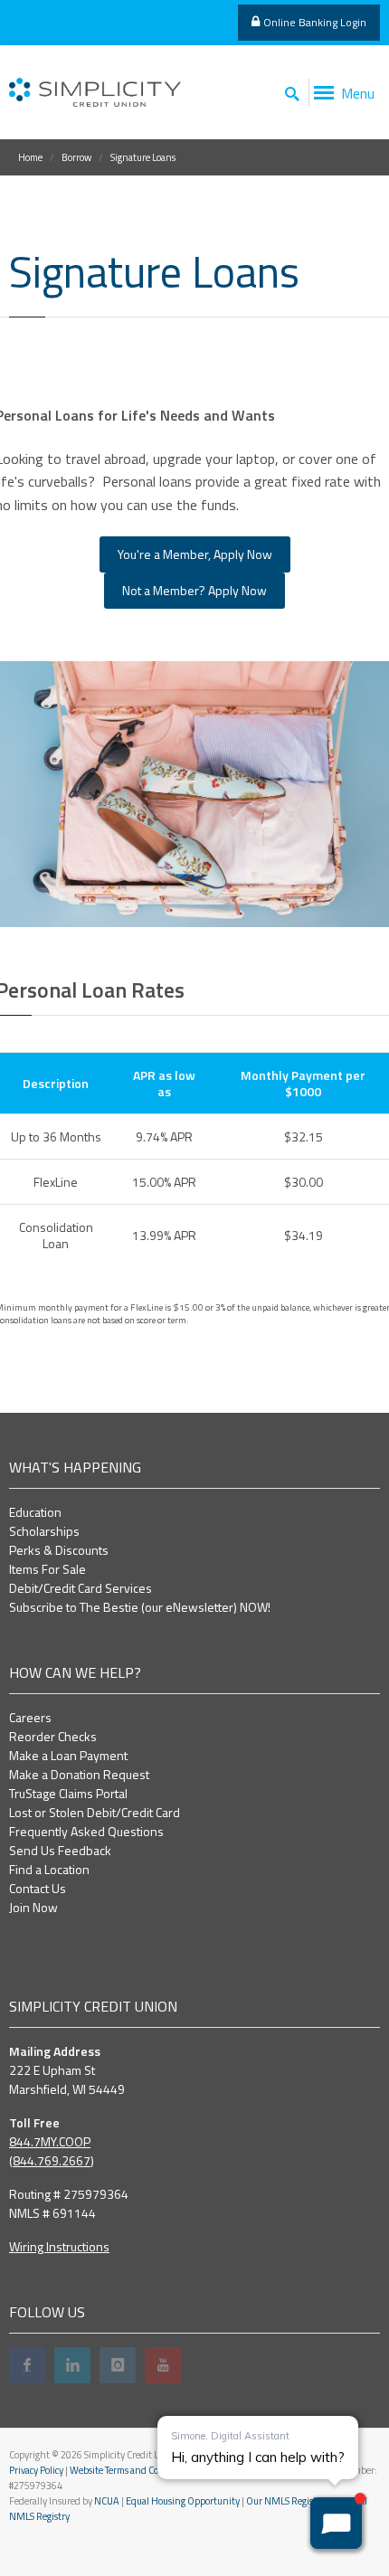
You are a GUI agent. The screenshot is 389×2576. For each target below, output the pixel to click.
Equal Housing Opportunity (183, 2501)
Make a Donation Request (79, 1774)
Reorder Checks (53, 1736)
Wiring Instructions (59, 2246)
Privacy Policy (36, 2470)
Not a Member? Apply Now (194, 590)
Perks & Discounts (59, 1550)
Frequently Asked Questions (86, 1831)
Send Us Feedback (60, 1850)
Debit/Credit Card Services (81, 1588)
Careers (30, 1717)
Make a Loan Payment (68, 1755)
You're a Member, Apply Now (195, 554)
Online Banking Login (315, 22)
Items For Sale (47, 1569)
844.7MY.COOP (50, 2141)
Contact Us (38, 1888)
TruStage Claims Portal (68, 1793)
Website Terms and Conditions (132, 2470)
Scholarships (44, 1531)
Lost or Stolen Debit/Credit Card (95, 1812)
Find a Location (49, 1869)
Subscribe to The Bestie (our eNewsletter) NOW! (140, 1607)
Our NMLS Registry (285, 2501)
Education (35, 1512)
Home (30, 157)
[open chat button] (336, 2523)
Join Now (33, 1907)
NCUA (107, 2501)
